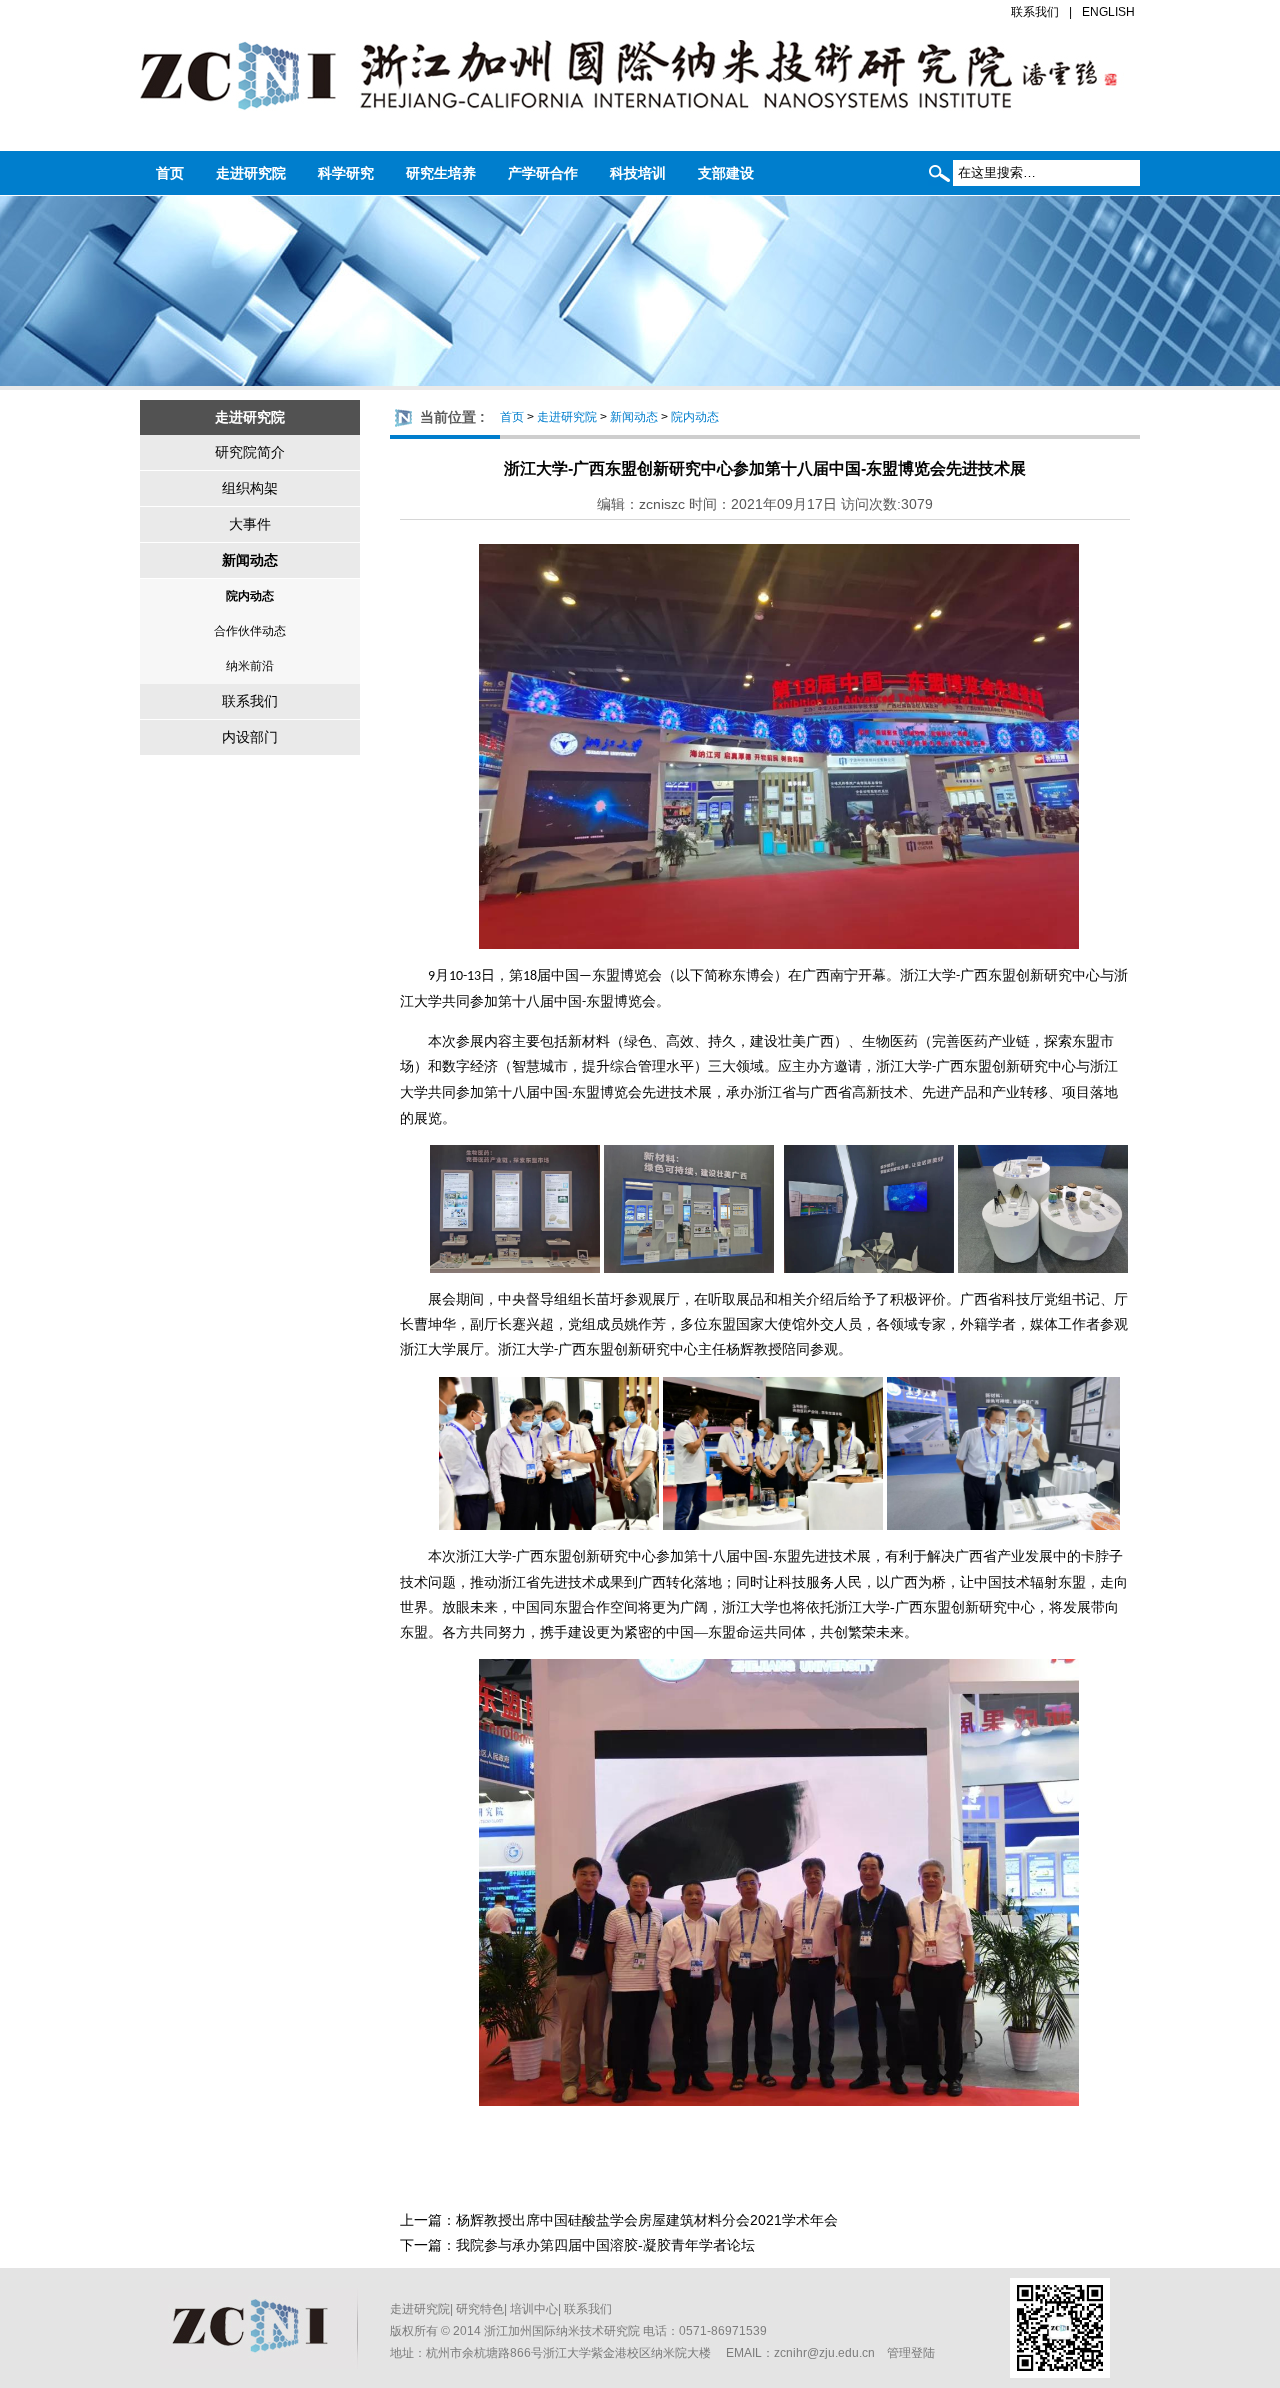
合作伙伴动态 (250, 631)
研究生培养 (441, 173)
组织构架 (250, 488)
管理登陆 (911, 2353)
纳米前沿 (250, 666)
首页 (170, 173)
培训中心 (534, 2309)
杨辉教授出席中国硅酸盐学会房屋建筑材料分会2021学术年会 (647, 2220)
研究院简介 (250, 452)
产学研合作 (543, 173)
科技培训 (638, 173)
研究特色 (480, 2309)
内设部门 (250, 737)
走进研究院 (251, 173)
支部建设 (726, 173)
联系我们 (1035, 12)
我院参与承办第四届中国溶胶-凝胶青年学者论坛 (605, 2245)
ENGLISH (1108, 12)
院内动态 (250, 596)
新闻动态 (250, 560)
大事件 (250, 524)
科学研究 (346, 173)
